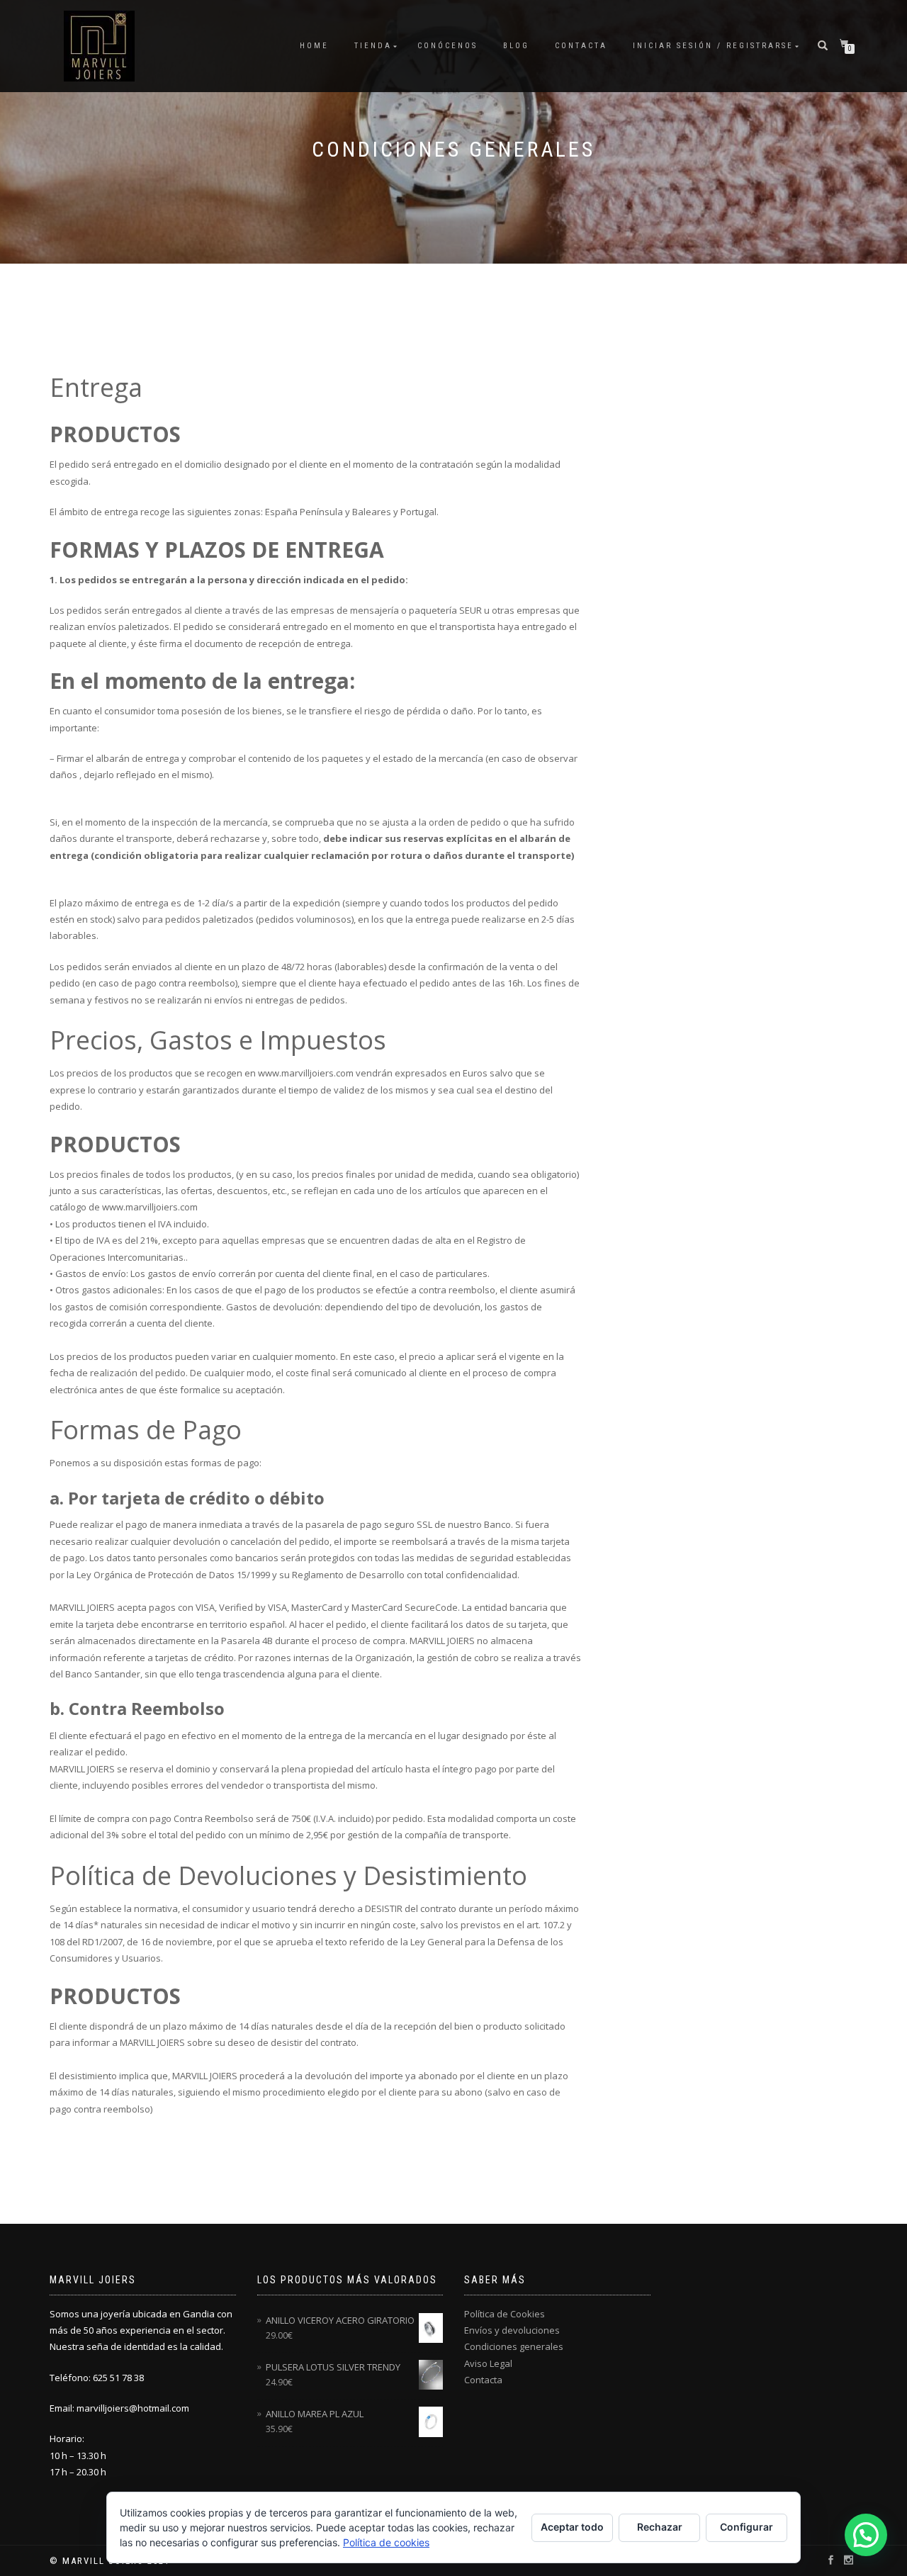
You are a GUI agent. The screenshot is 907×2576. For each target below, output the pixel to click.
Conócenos (447, 46)
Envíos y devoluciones (512, 2330)
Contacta (581, 46)
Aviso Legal (488, 2363)
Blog (516, 46)
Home (314, 46)
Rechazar (660, 2527)
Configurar (747, 2527)
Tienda (373, 46)
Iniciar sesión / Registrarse (713, 46)
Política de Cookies (505, 2314)
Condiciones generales (514, 2346)
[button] (866, 2535)
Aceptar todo (572, 2527)
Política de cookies (386, 2542)
